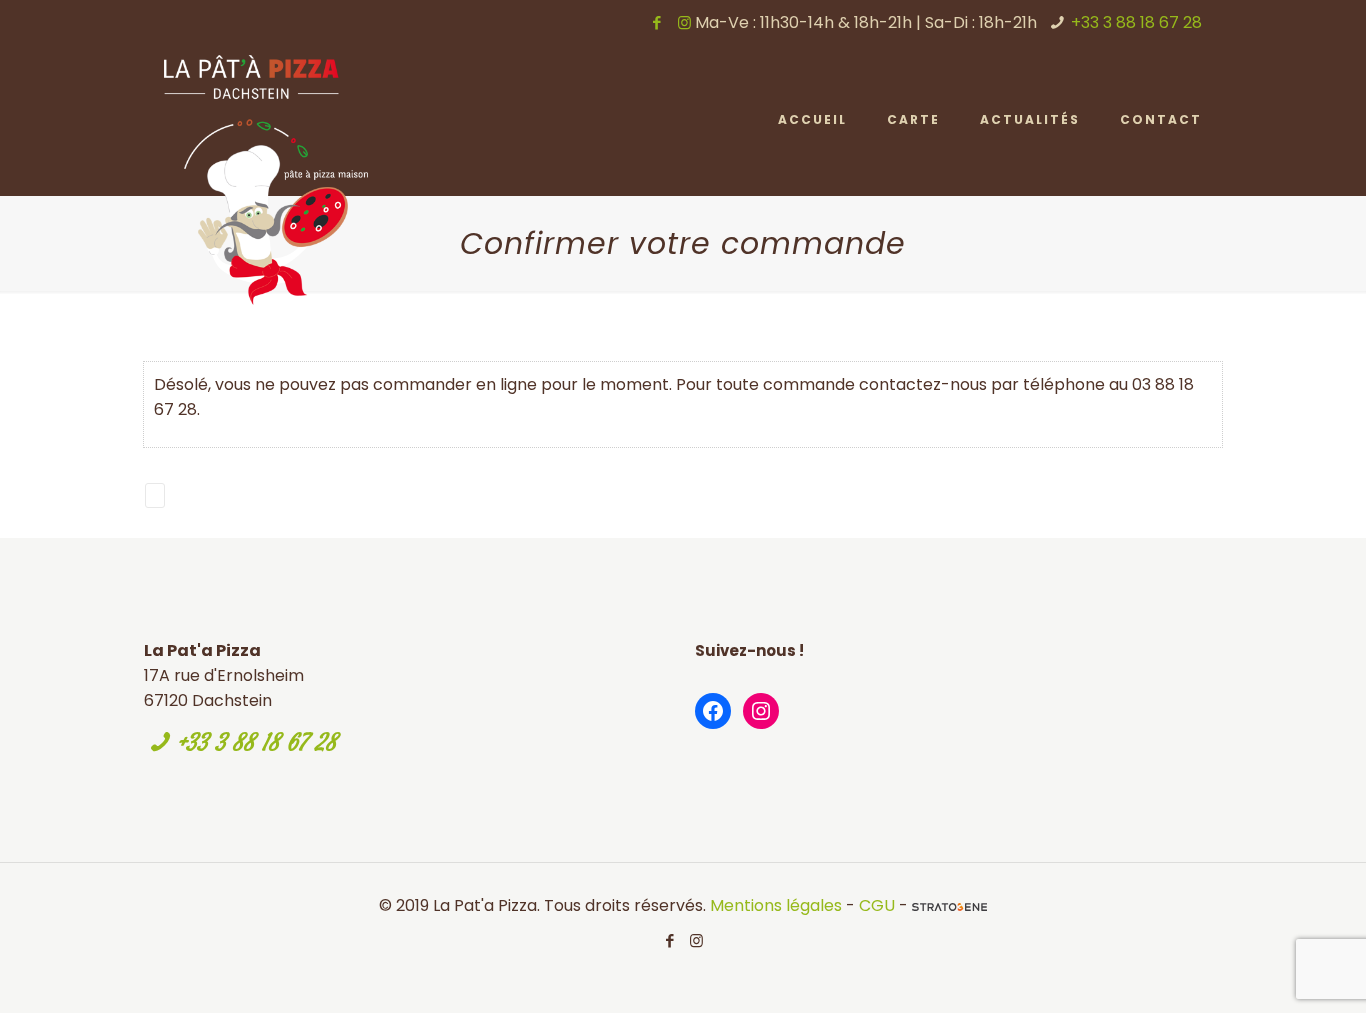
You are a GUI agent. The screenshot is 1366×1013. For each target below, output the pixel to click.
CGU (877, 905)
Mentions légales (776, 905)
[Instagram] (684, 22)
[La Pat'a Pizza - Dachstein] (266, 180)
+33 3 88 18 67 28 (1136, 22)
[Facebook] (657, 22)
